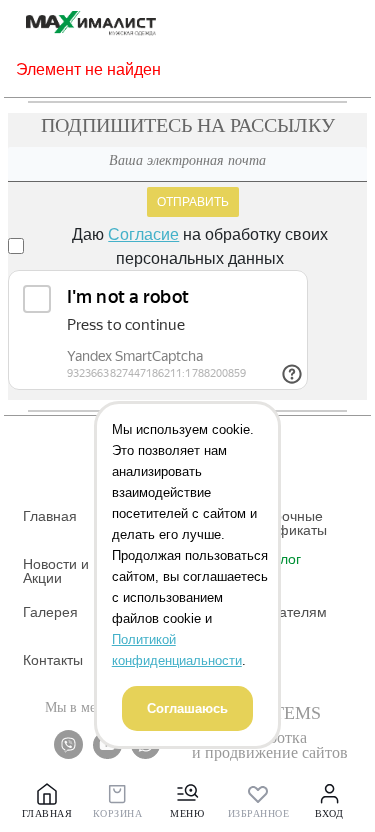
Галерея (50, 612)
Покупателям (283, 612)
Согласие (143, 233)
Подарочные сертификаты (283, 523)
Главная (50, 516)
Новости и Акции (56, 571)
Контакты (53, 660)
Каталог (275, 559)
